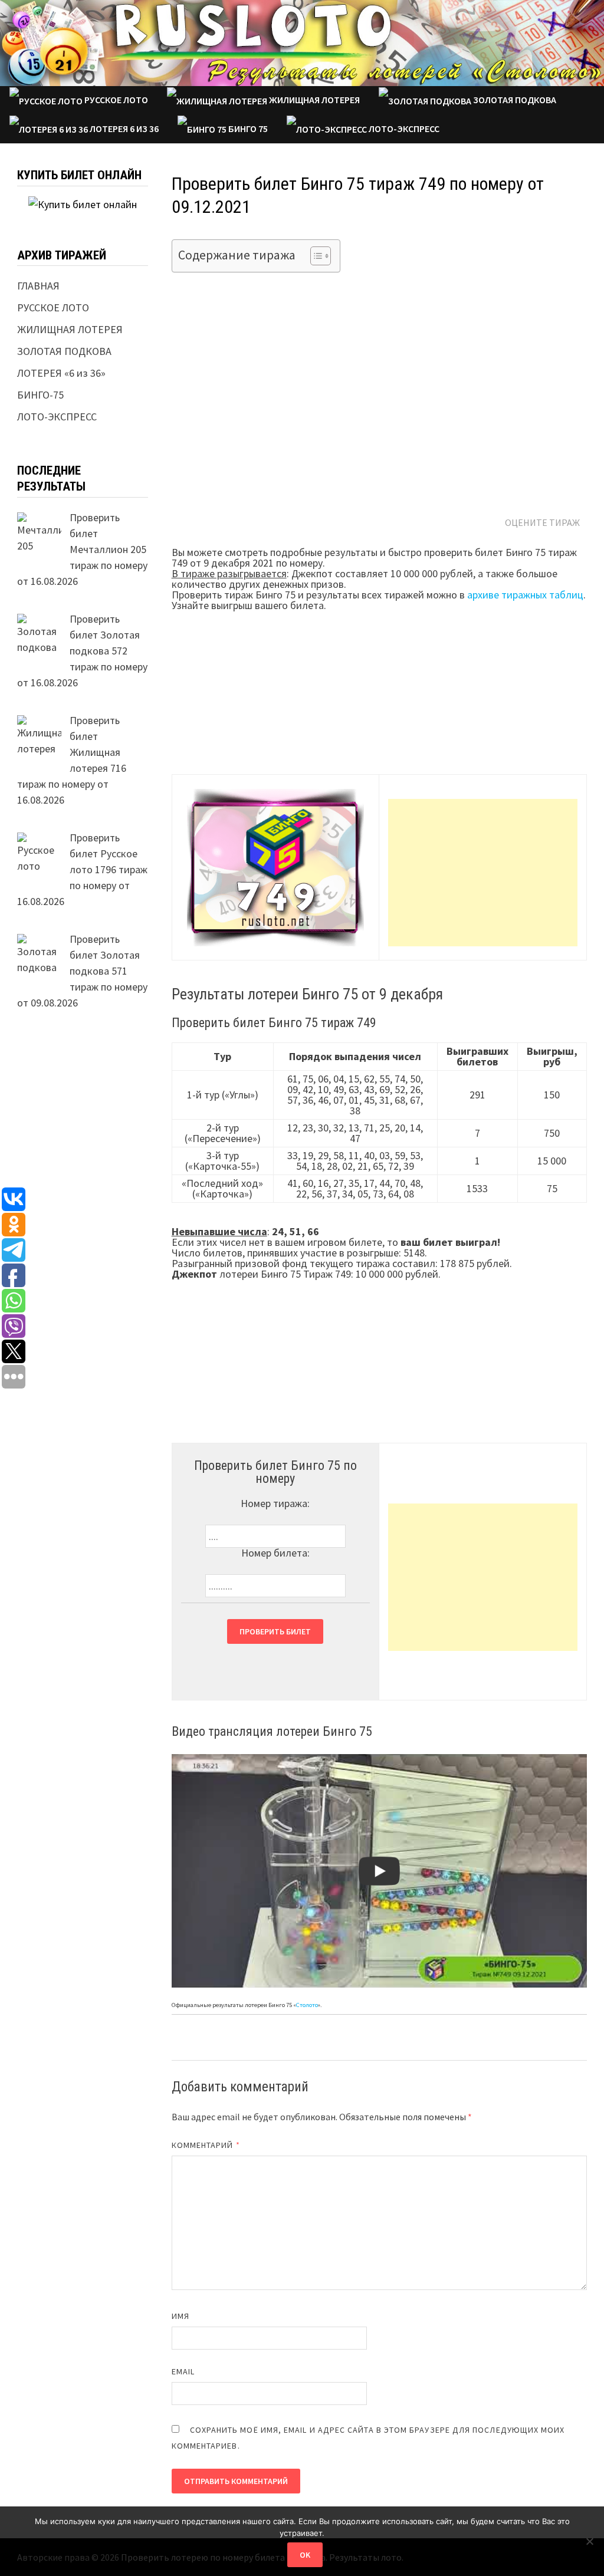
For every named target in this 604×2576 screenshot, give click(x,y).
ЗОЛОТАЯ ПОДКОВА (514, 100)
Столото (307, 2005)
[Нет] (589, 2541)
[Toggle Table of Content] (315, 256)
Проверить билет (275, 1631)
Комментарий (206, 2145)
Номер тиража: (275, 1503)
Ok (305, 2555)
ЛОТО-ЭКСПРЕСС (403, 129)
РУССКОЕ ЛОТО (115, 100)
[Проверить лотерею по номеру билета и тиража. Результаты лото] (302, 42)
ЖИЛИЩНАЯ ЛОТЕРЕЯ (314, 100)
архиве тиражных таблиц (525, 595)
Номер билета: (275, 1553)
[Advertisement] (483, 873)
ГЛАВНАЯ (38, 286)
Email (183, 2371)
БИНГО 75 (247, 129)
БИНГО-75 (40, 395)
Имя (180, 2316)
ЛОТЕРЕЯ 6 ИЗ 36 (123, 129)
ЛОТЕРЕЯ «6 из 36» (61, 373)
